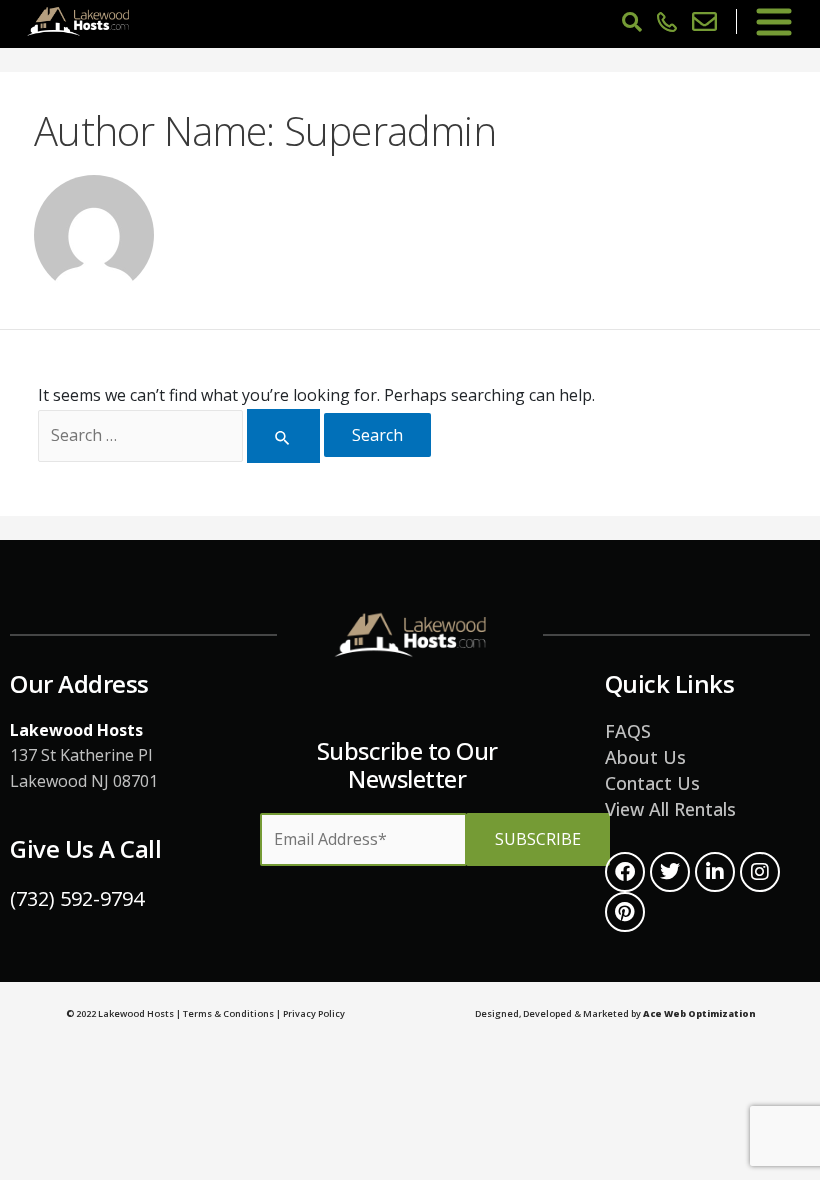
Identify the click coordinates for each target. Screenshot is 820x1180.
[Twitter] (670, 872)
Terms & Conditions (228, 1013)
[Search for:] (178, 436)
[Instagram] (760, 872)
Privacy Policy (314, 1013)
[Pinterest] (625, 912)
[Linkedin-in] (715, 872)
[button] (773, 21)
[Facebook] (625, 872)
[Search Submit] (283, 436)
